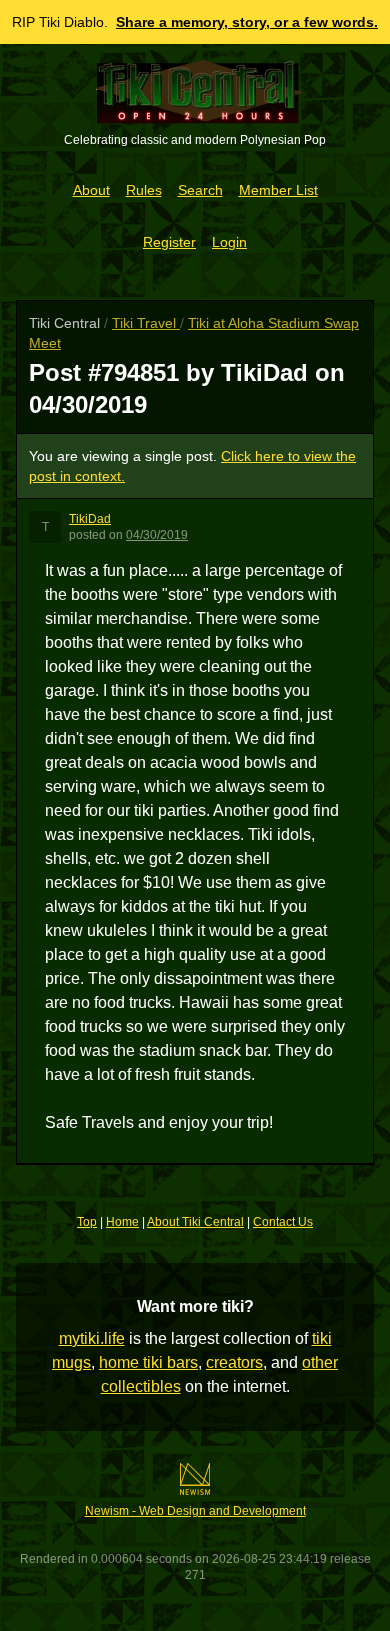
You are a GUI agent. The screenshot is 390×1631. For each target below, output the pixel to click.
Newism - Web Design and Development (195, 1511)
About (91, 190)
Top (87, 1222)
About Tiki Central (195, 1222)
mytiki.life (92, 1338)
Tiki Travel (146, 323)
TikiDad (90, 519)
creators (234, 1362)
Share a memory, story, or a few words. (247, 22)
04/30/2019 (157, 535)
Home (122, 1222)
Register (169, 242)
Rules (144, 190)
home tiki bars (148, 1362)
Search (200, 190)
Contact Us (283, 1222)
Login (229, 242)
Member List (278, 190)
